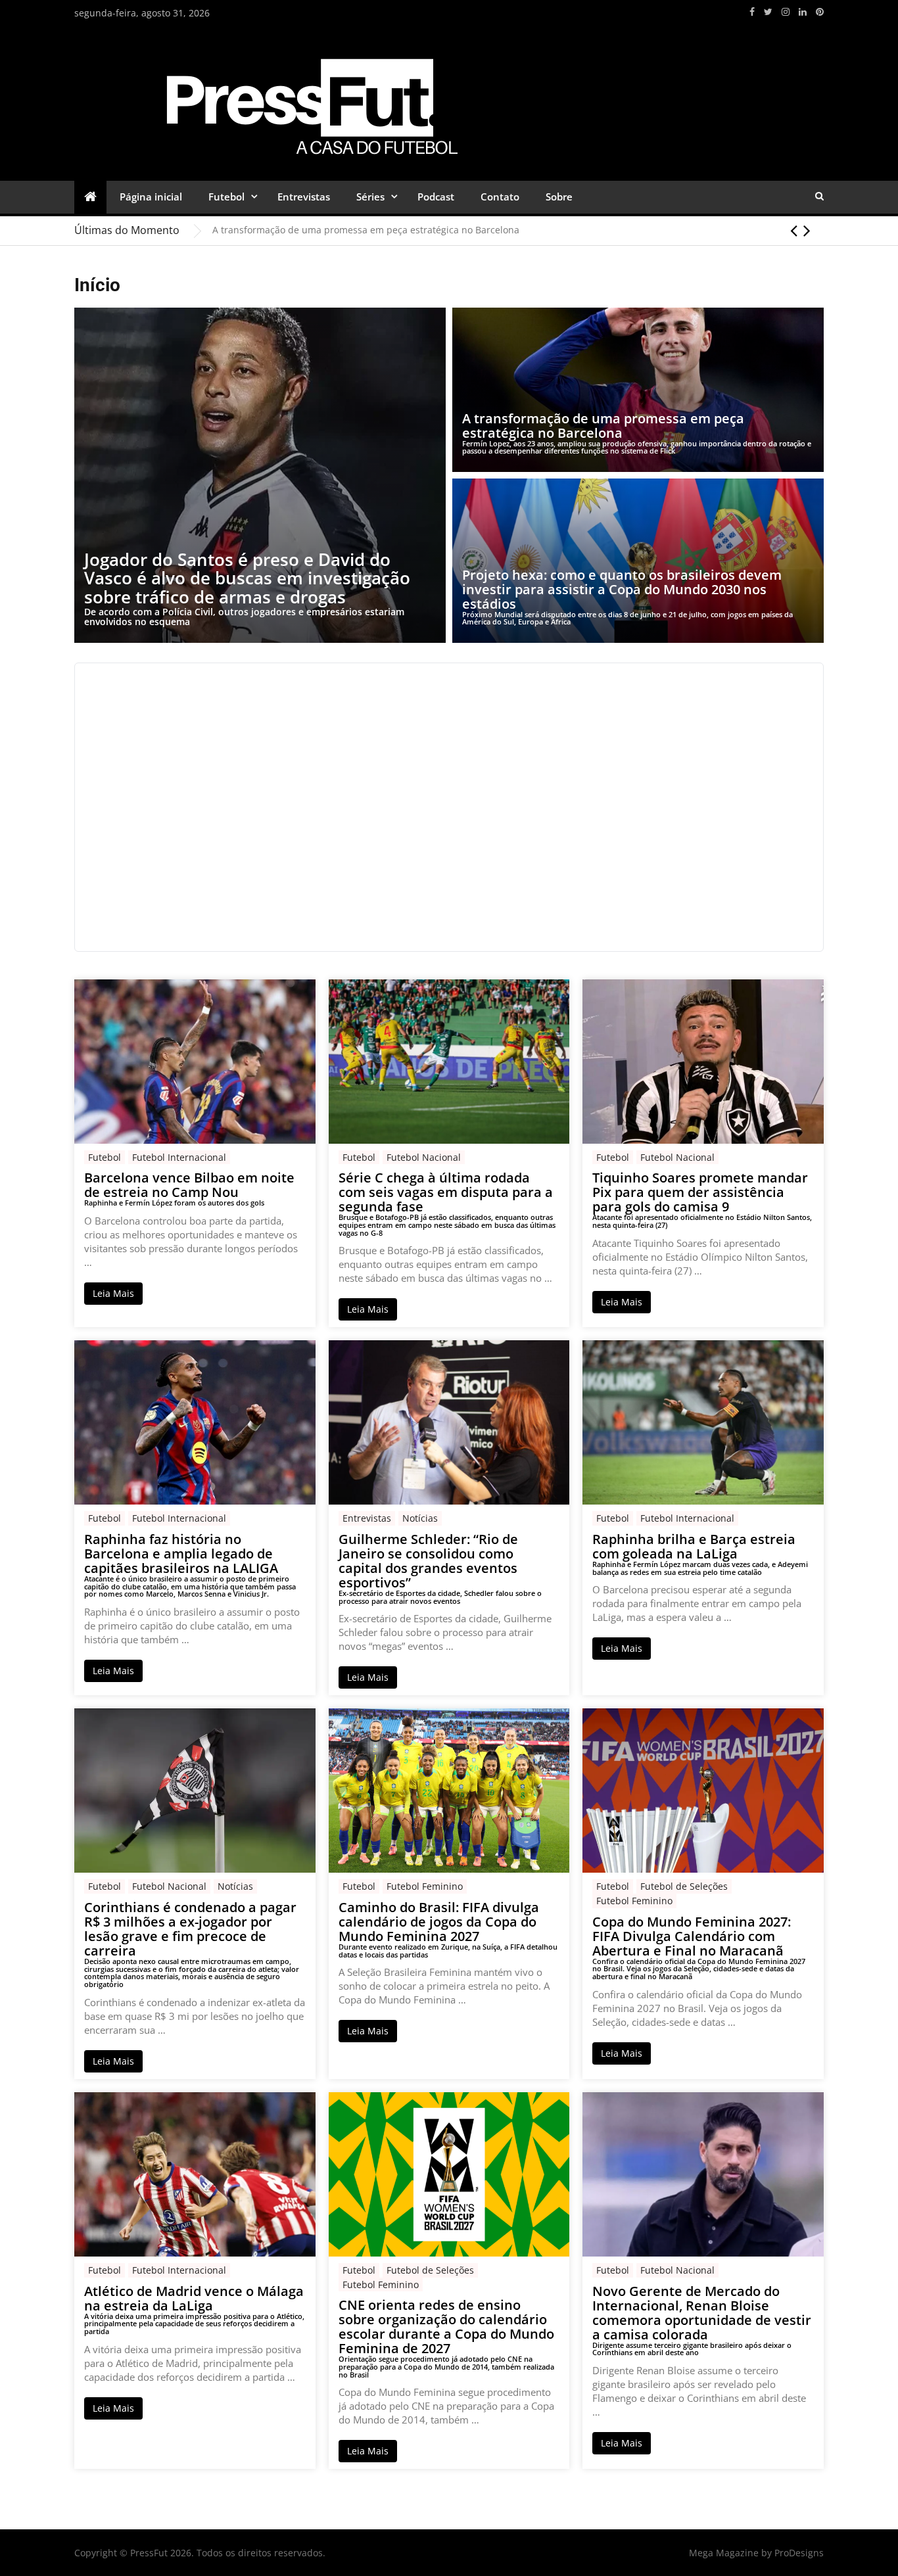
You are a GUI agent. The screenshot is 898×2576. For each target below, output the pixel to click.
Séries (370, 197)
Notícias (420, 1518)
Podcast (436, 197)
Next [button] (807, 230)
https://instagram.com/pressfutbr (786, 12)
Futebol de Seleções (684, 1886)
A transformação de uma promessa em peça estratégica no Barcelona (366, 230)
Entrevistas (304, 197)
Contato (500, 197)
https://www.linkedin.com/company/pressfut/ (803, 12)
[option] (518, 230)
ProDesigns (799, 2553)
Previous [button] (794, 230)
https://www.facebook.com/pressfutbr (752, 12)
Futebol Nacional (424, 1157)
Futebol (226, 197)
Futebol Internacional (179, 1157)
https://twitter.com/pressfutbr (768, 12)
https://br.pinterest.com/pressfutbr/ (820, 12)
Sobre (559, 197)
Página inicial (151, 197)
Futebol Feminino (425, 1886)
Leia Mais (113, 1293)
